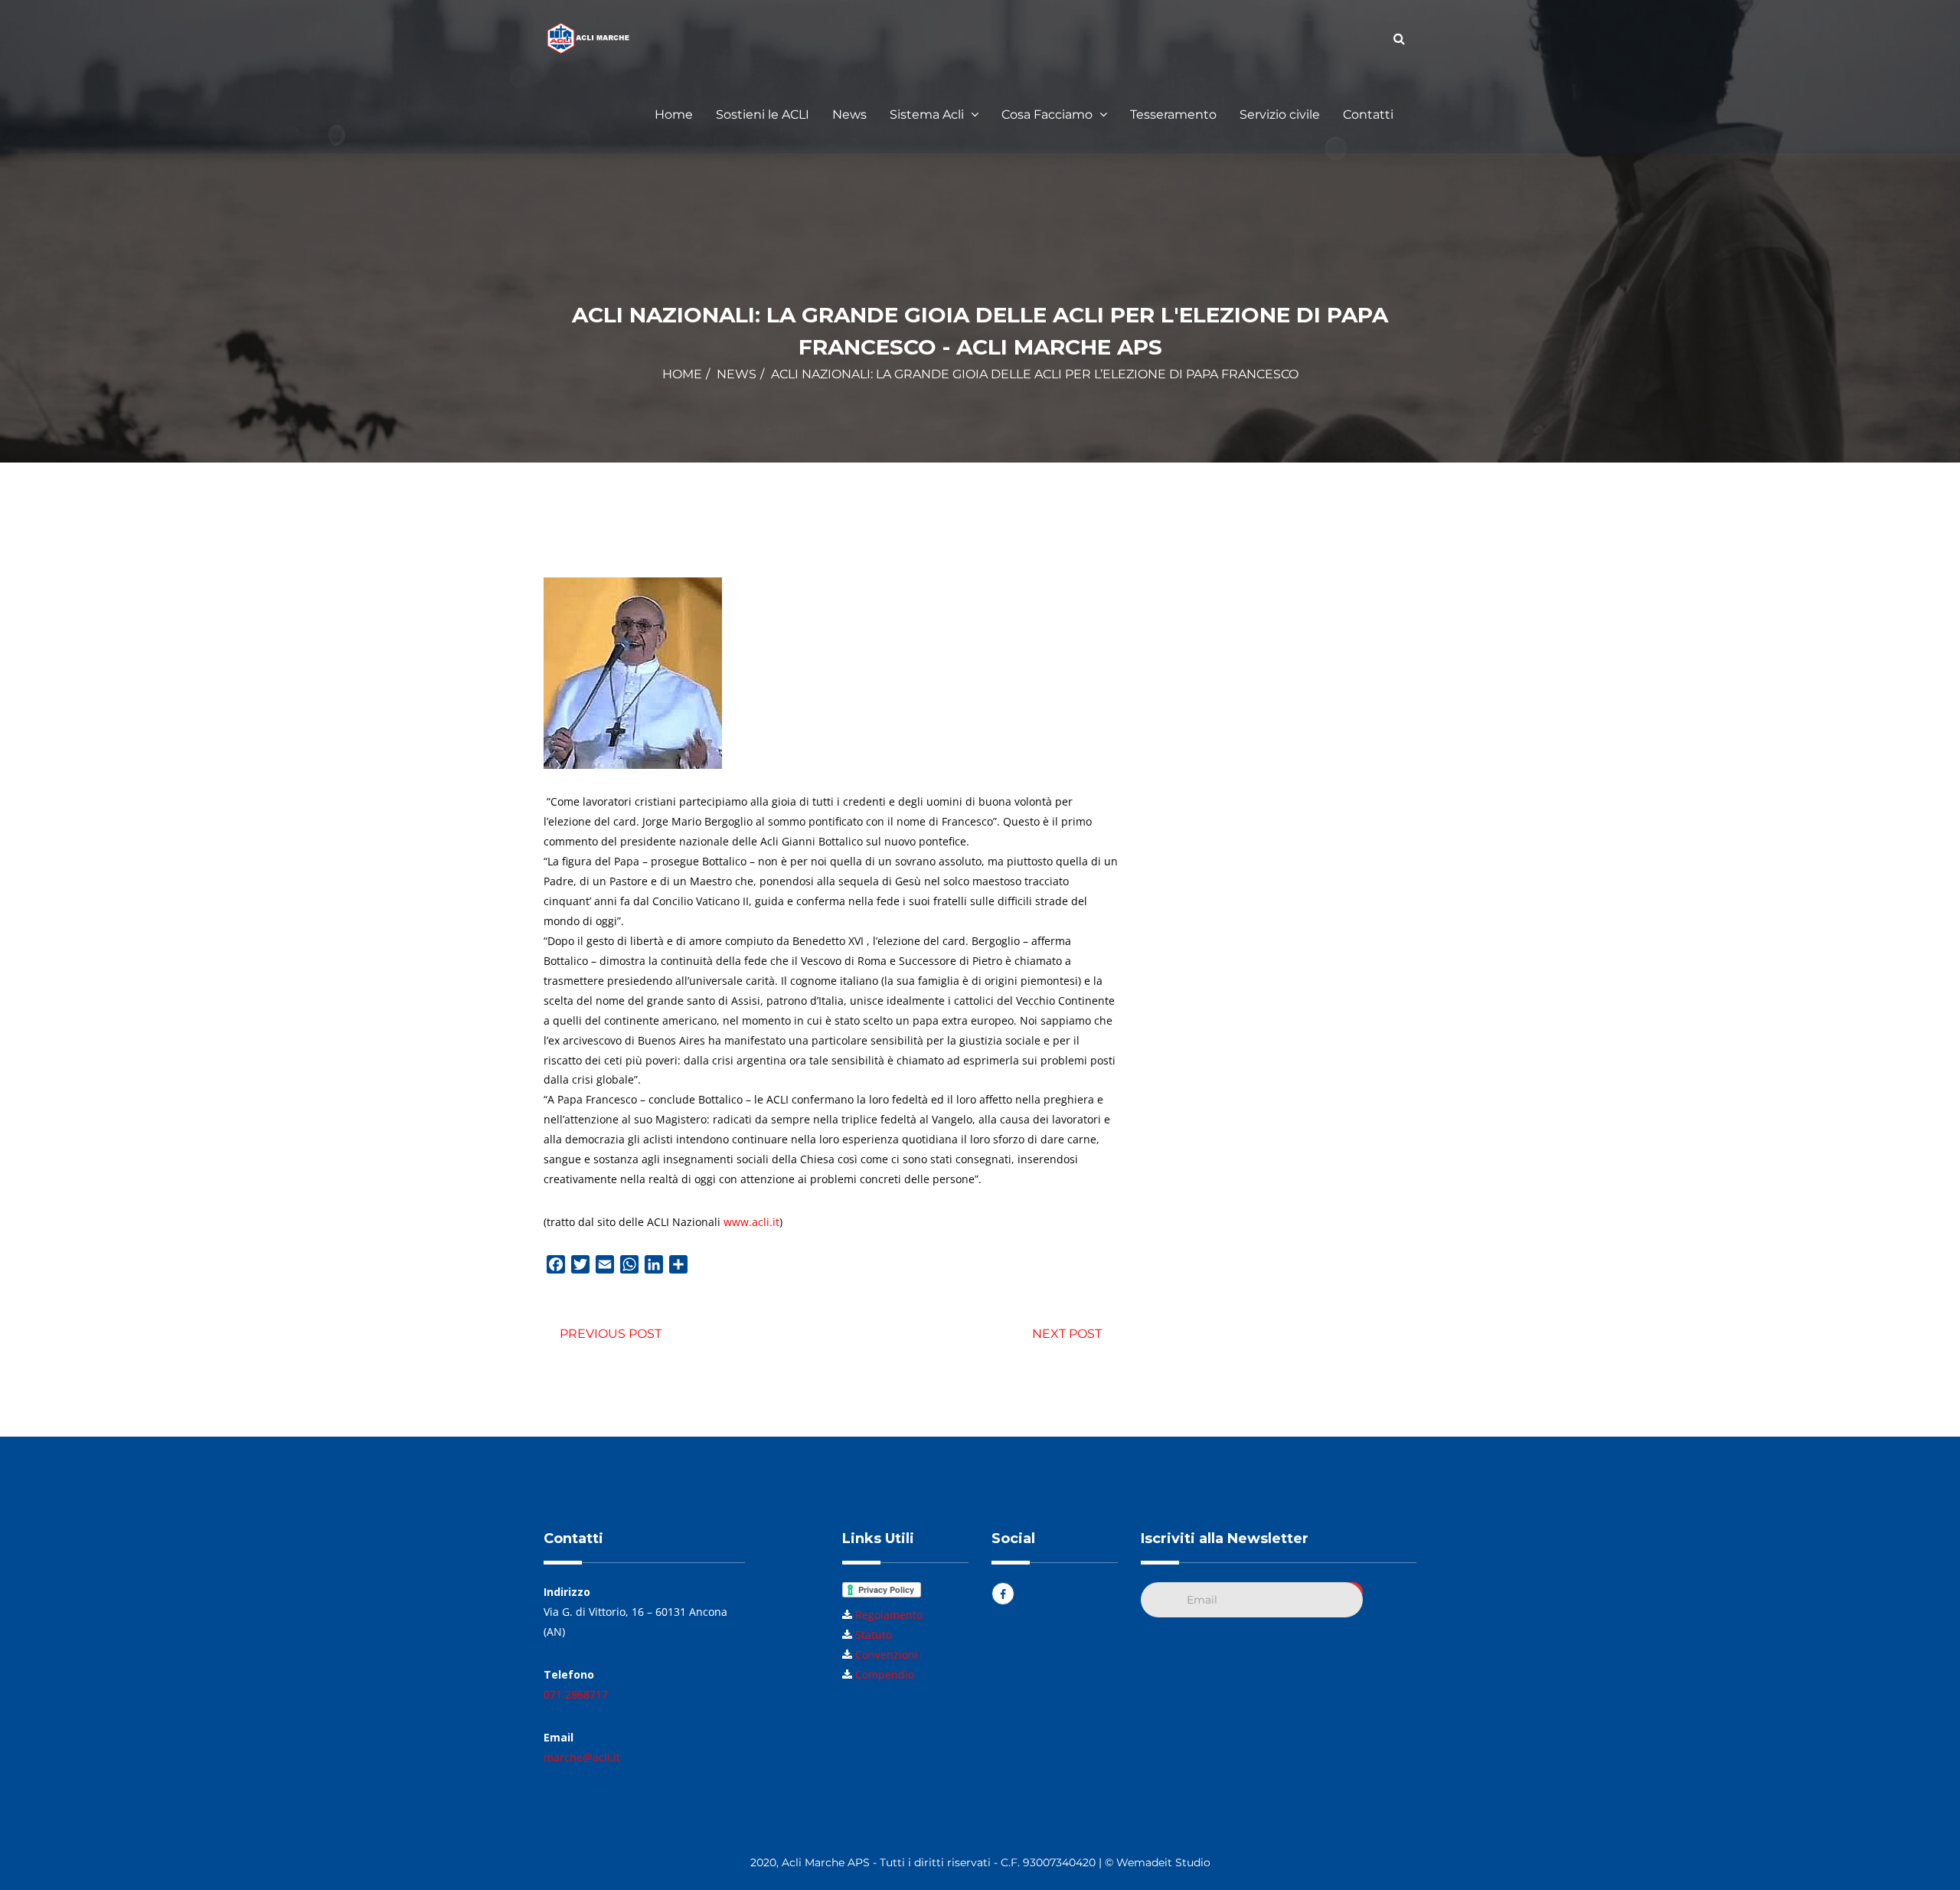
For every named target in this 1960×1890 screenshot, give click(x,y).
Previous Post (611, 1334)
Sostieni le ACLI (763, 114)
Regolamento (889, 1615)
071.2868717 (576, 1694)
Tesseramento (1173, 114)
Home (674, 114)
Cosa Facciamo (1049, 114)
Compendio (885, 1674)
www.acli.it (751, 1222)
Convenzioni (887, 1655)
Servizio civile (1280, 114)
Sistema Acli (928, 114)
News (849, 114)
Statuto (874, 1635)
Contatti (1368, 114)
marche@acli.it (582, 1757)
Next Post (1067, 1334)
